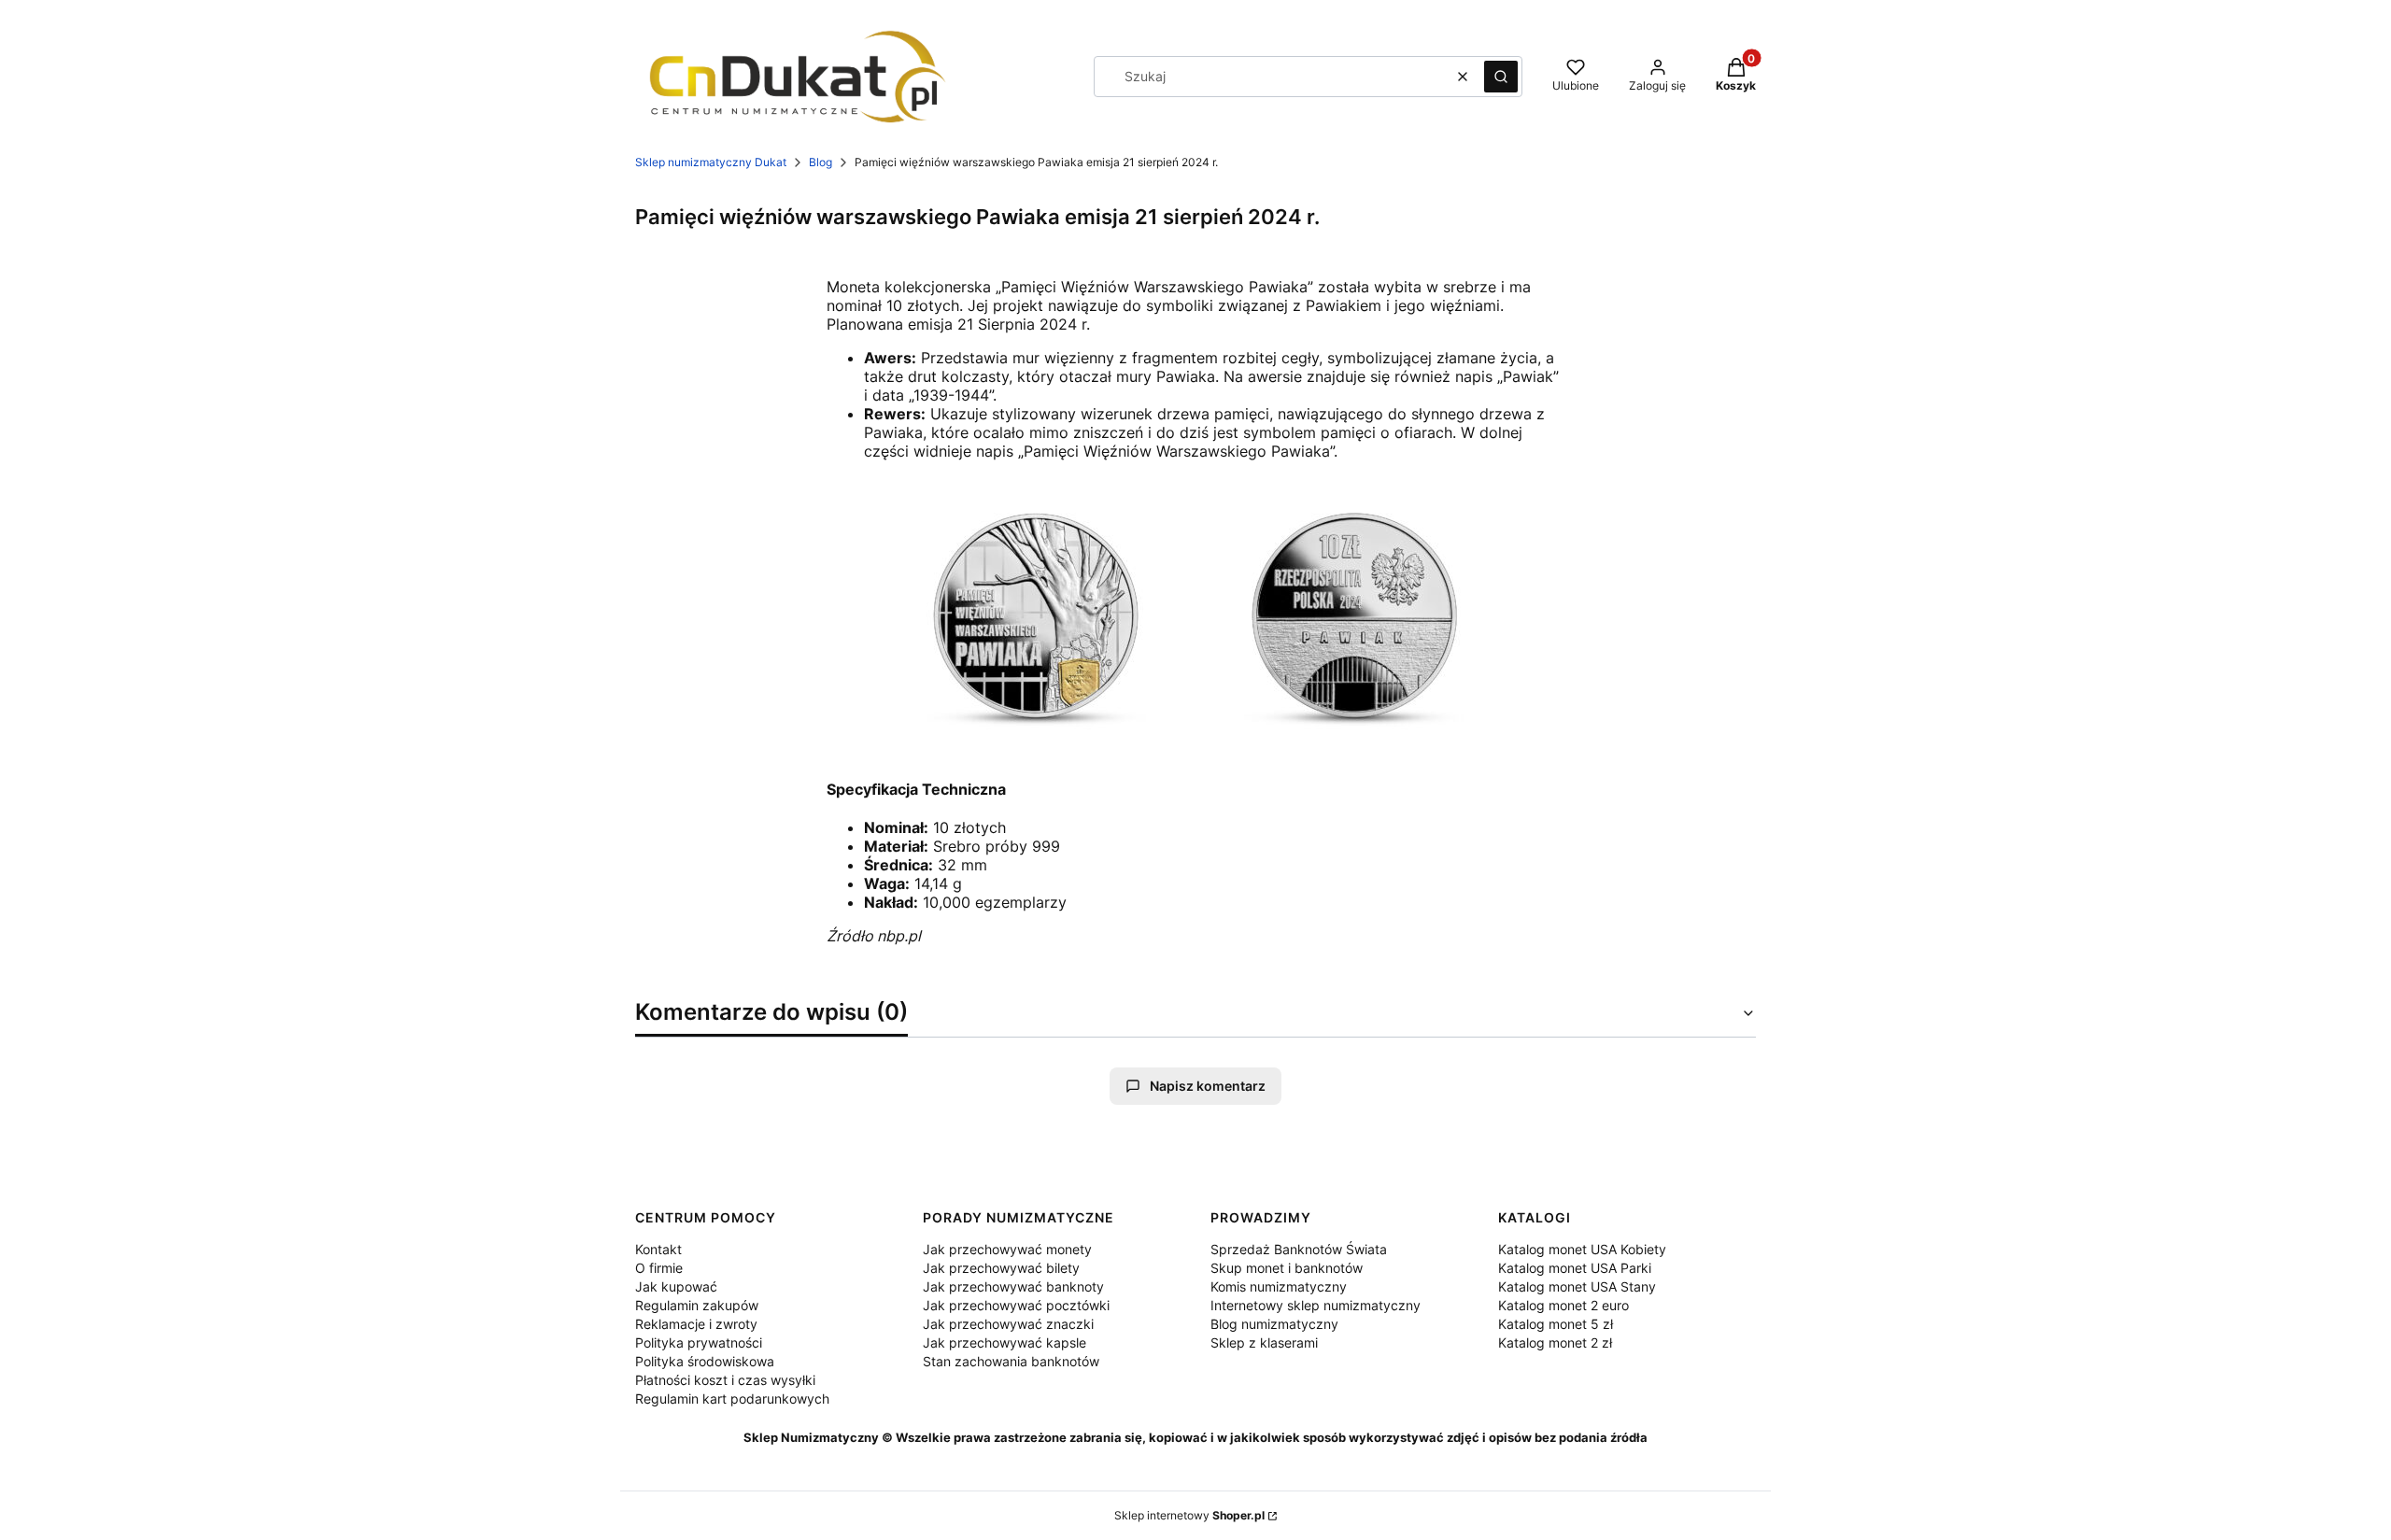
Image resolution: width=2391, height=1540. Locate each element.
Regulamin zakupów (697, 1305)
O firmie (659, 1268)
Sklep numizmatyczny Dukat (711, 162)
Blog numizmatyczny (1274, 1324)
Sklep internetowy (1189, 1515)
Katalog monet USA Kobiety (1582, 1249)
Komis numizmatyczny (1279, 1286)
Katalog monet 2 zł (1555, 1342)
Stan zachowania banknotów (1011, 1361)
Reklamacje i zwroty (696, 1324)
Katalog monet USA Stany (1577, 1286)
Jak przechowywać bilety (1001, 1268)
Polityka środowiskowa (705, 1361)
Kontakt (658, 1249)
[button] (1501, 77)
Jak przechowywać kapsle (1005, 1342)
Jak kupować (676, 1286)
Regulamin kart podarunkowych (732, 1399)
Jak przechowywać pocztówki (1016, 1305)
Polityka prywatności (699, 1342)
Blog (821, 162)
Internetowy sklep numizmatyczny (1316, 1305)
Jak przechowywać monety (1007, 1249)
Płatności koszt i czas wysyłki (725, 1380)
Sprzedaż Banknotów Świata (1299, 1249)
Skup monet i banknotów (1287, 1268)
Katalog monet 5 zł (1556, 1324)
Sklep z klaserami (1264, 1342)
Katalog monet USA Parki (1575, 1268)
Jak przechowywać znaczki (1008, 1324)
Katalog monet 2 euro (1563, 1305)
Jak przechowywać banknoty (1013, 1286)
